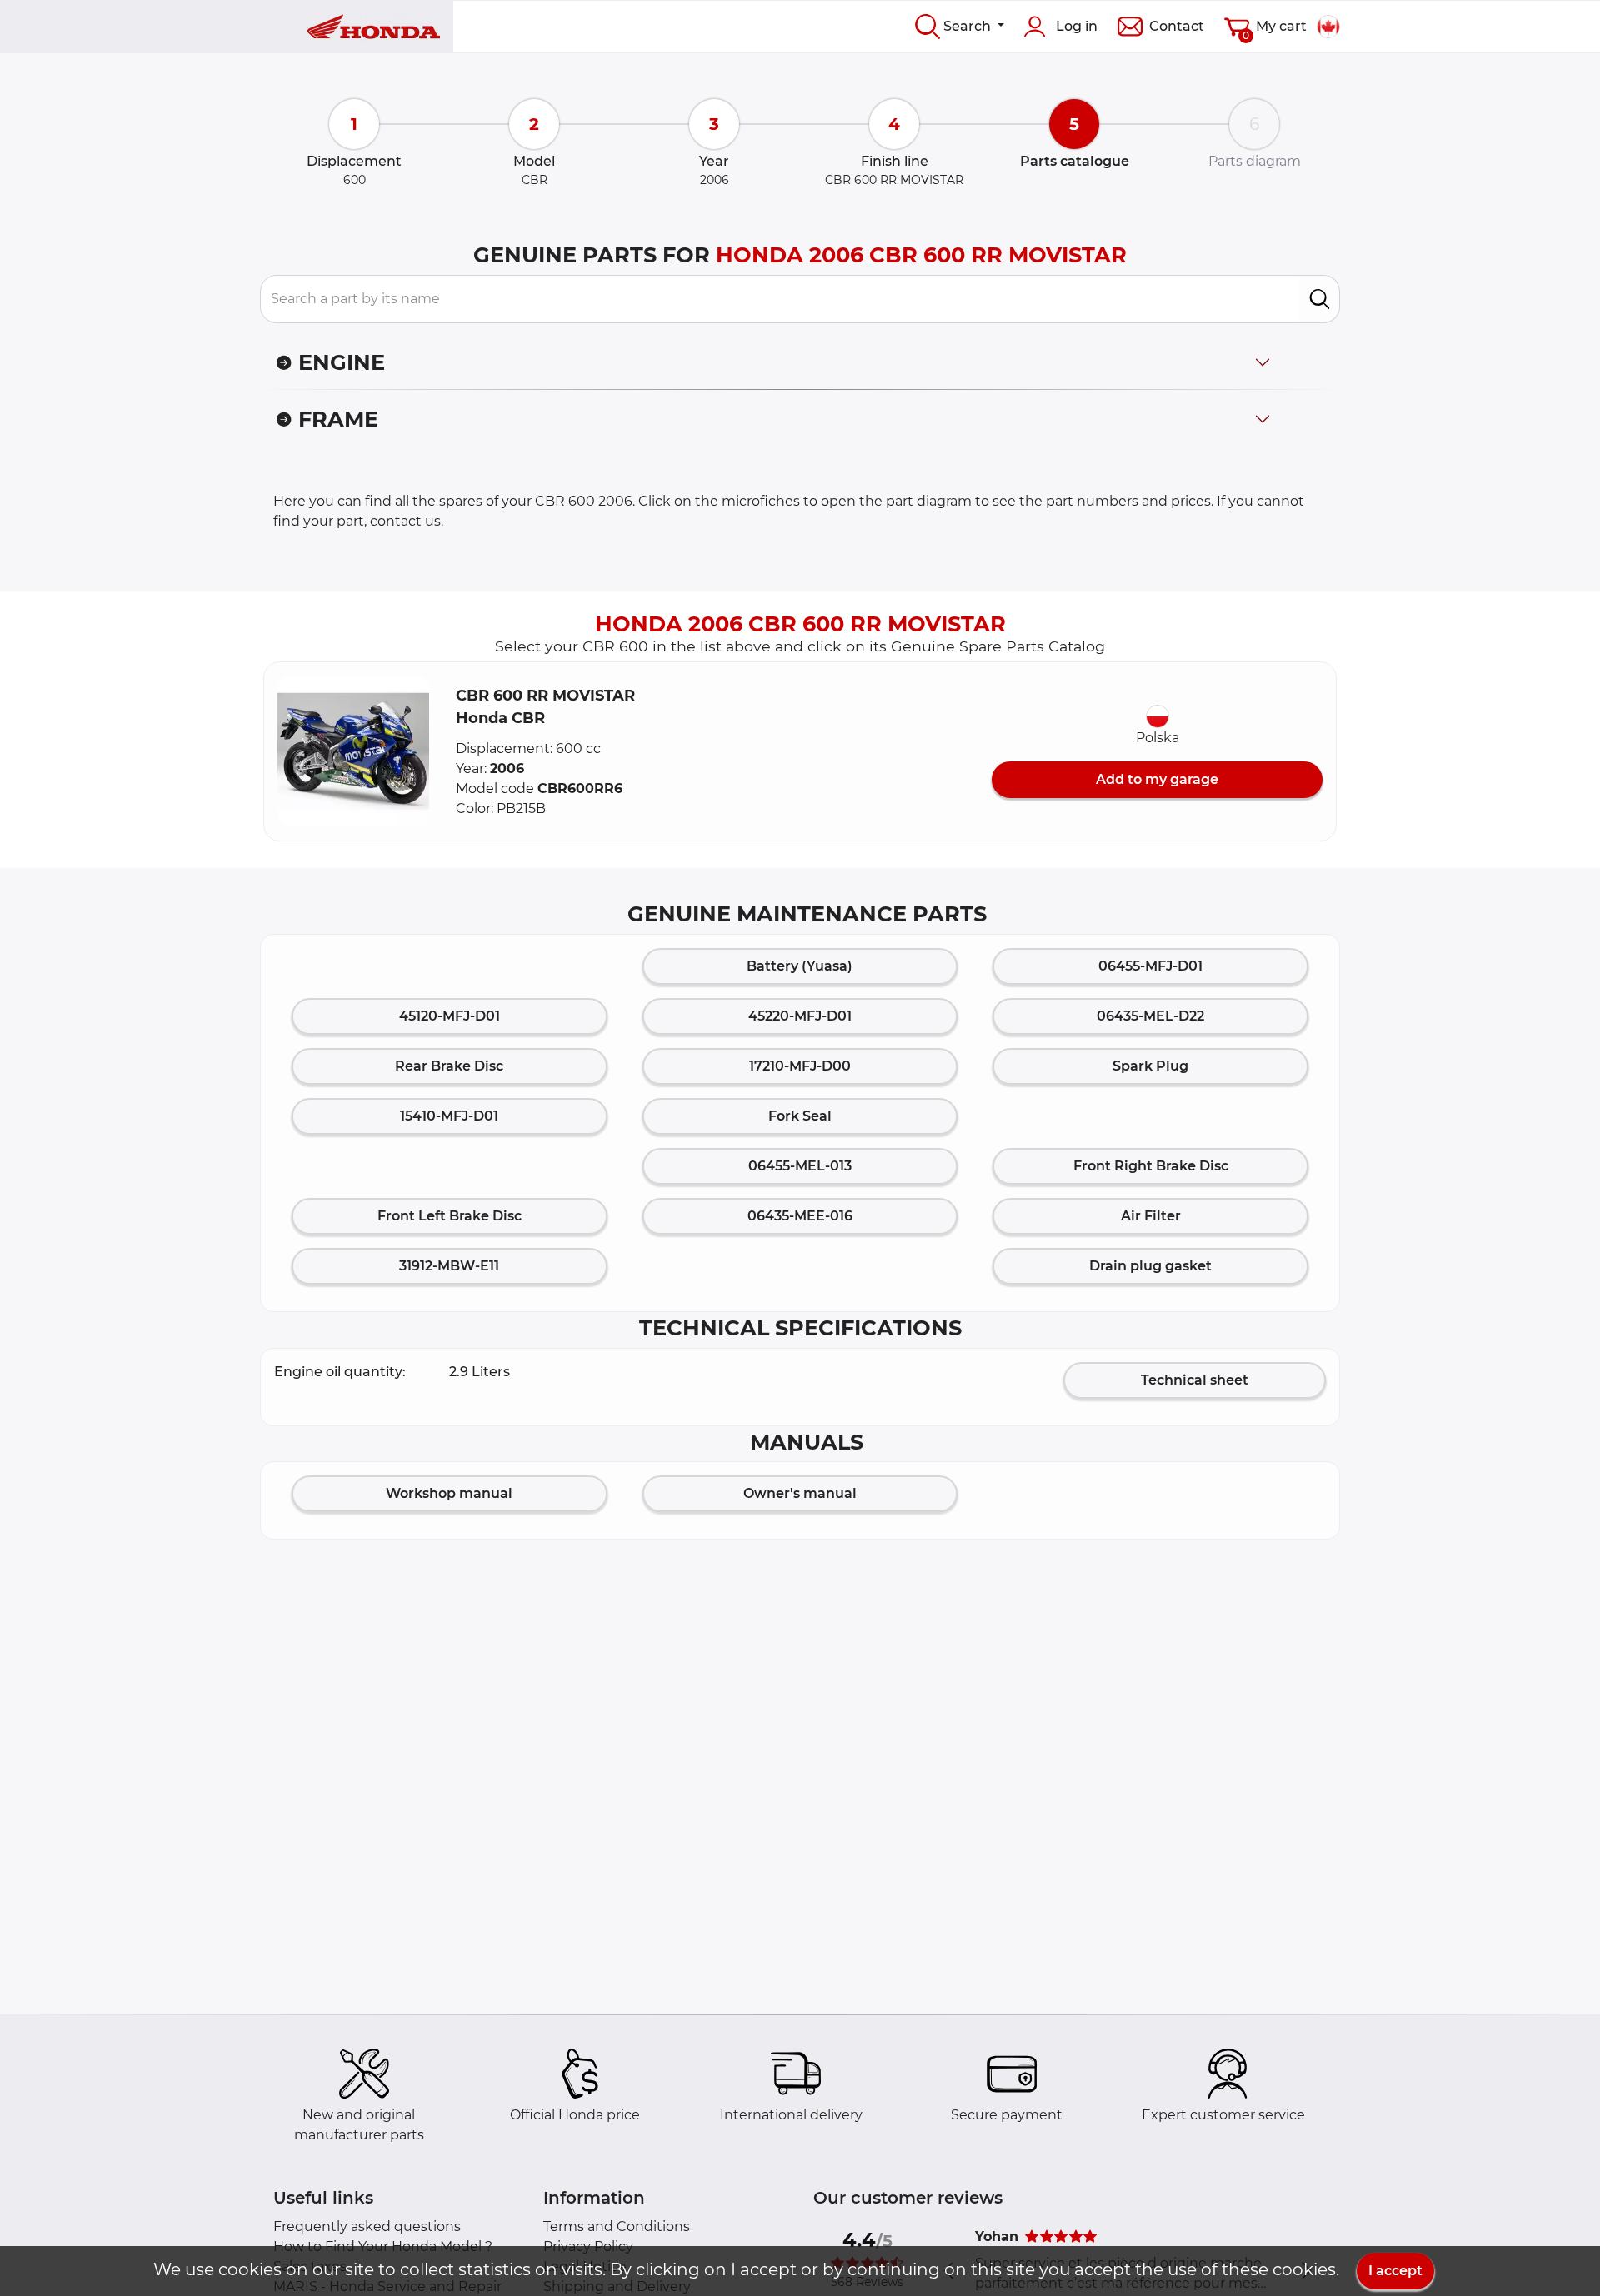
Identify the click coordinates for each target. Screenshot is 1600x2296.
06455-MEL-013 (800, 1166)
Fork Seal (800, 1116)
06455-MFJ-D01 (1150, 966)
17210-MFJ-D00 (800, 1066)
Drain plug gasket (1150, 1266)
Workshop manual (449, 1493)
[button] (353, 751)
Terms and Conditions (617, 2226)
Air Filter (1151, 1216)
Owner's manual (800, 1493)
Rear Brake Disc (449, 1066)
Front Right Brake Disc (1151, 1166)
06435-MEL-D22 (1150, 1016)
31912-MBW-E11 (449, 1266)
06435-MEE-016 (800, 1216)
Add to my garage (1157, 779)
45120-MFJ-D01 (450, 1016)
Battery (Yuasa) (800, 966)
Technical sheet (1195, 1380)
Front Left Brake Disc (450, 1216)
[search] (1320, 299)
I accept (1395, 2271)
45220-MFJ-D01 (800, 1016)
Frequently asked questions (367, 2226)
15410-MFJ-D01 (449, 1116)
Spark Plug (1150, 1066)
